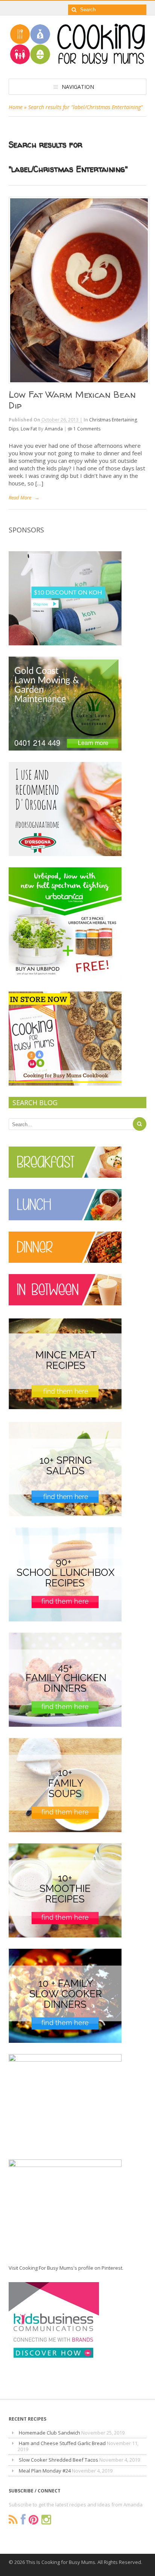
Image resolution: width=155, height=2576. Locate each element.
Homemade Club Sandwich (49, 2433)
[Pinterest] (33, 2520)
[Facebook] (23, 2520)
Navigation (78, 87)
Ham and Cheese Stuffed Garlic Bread (62, 2443)
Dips (14, 429)
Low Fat (29, 429)
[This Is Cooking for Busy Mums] (78, 62)
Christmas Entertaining (113, 420)
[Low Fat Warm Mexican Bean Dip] (78, 290)
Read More (20, 497)
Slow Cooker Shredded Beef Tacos (59, 2460)
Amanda (54, 429)
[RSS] (13, 2520)
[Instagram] (46, 2520)
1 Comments (87, 429)
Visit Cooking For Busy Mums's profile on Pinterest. (66, 2268)
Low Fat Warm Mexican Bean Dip (72, 400)
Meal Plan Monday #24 (45, 2471)
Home (16, 107)
